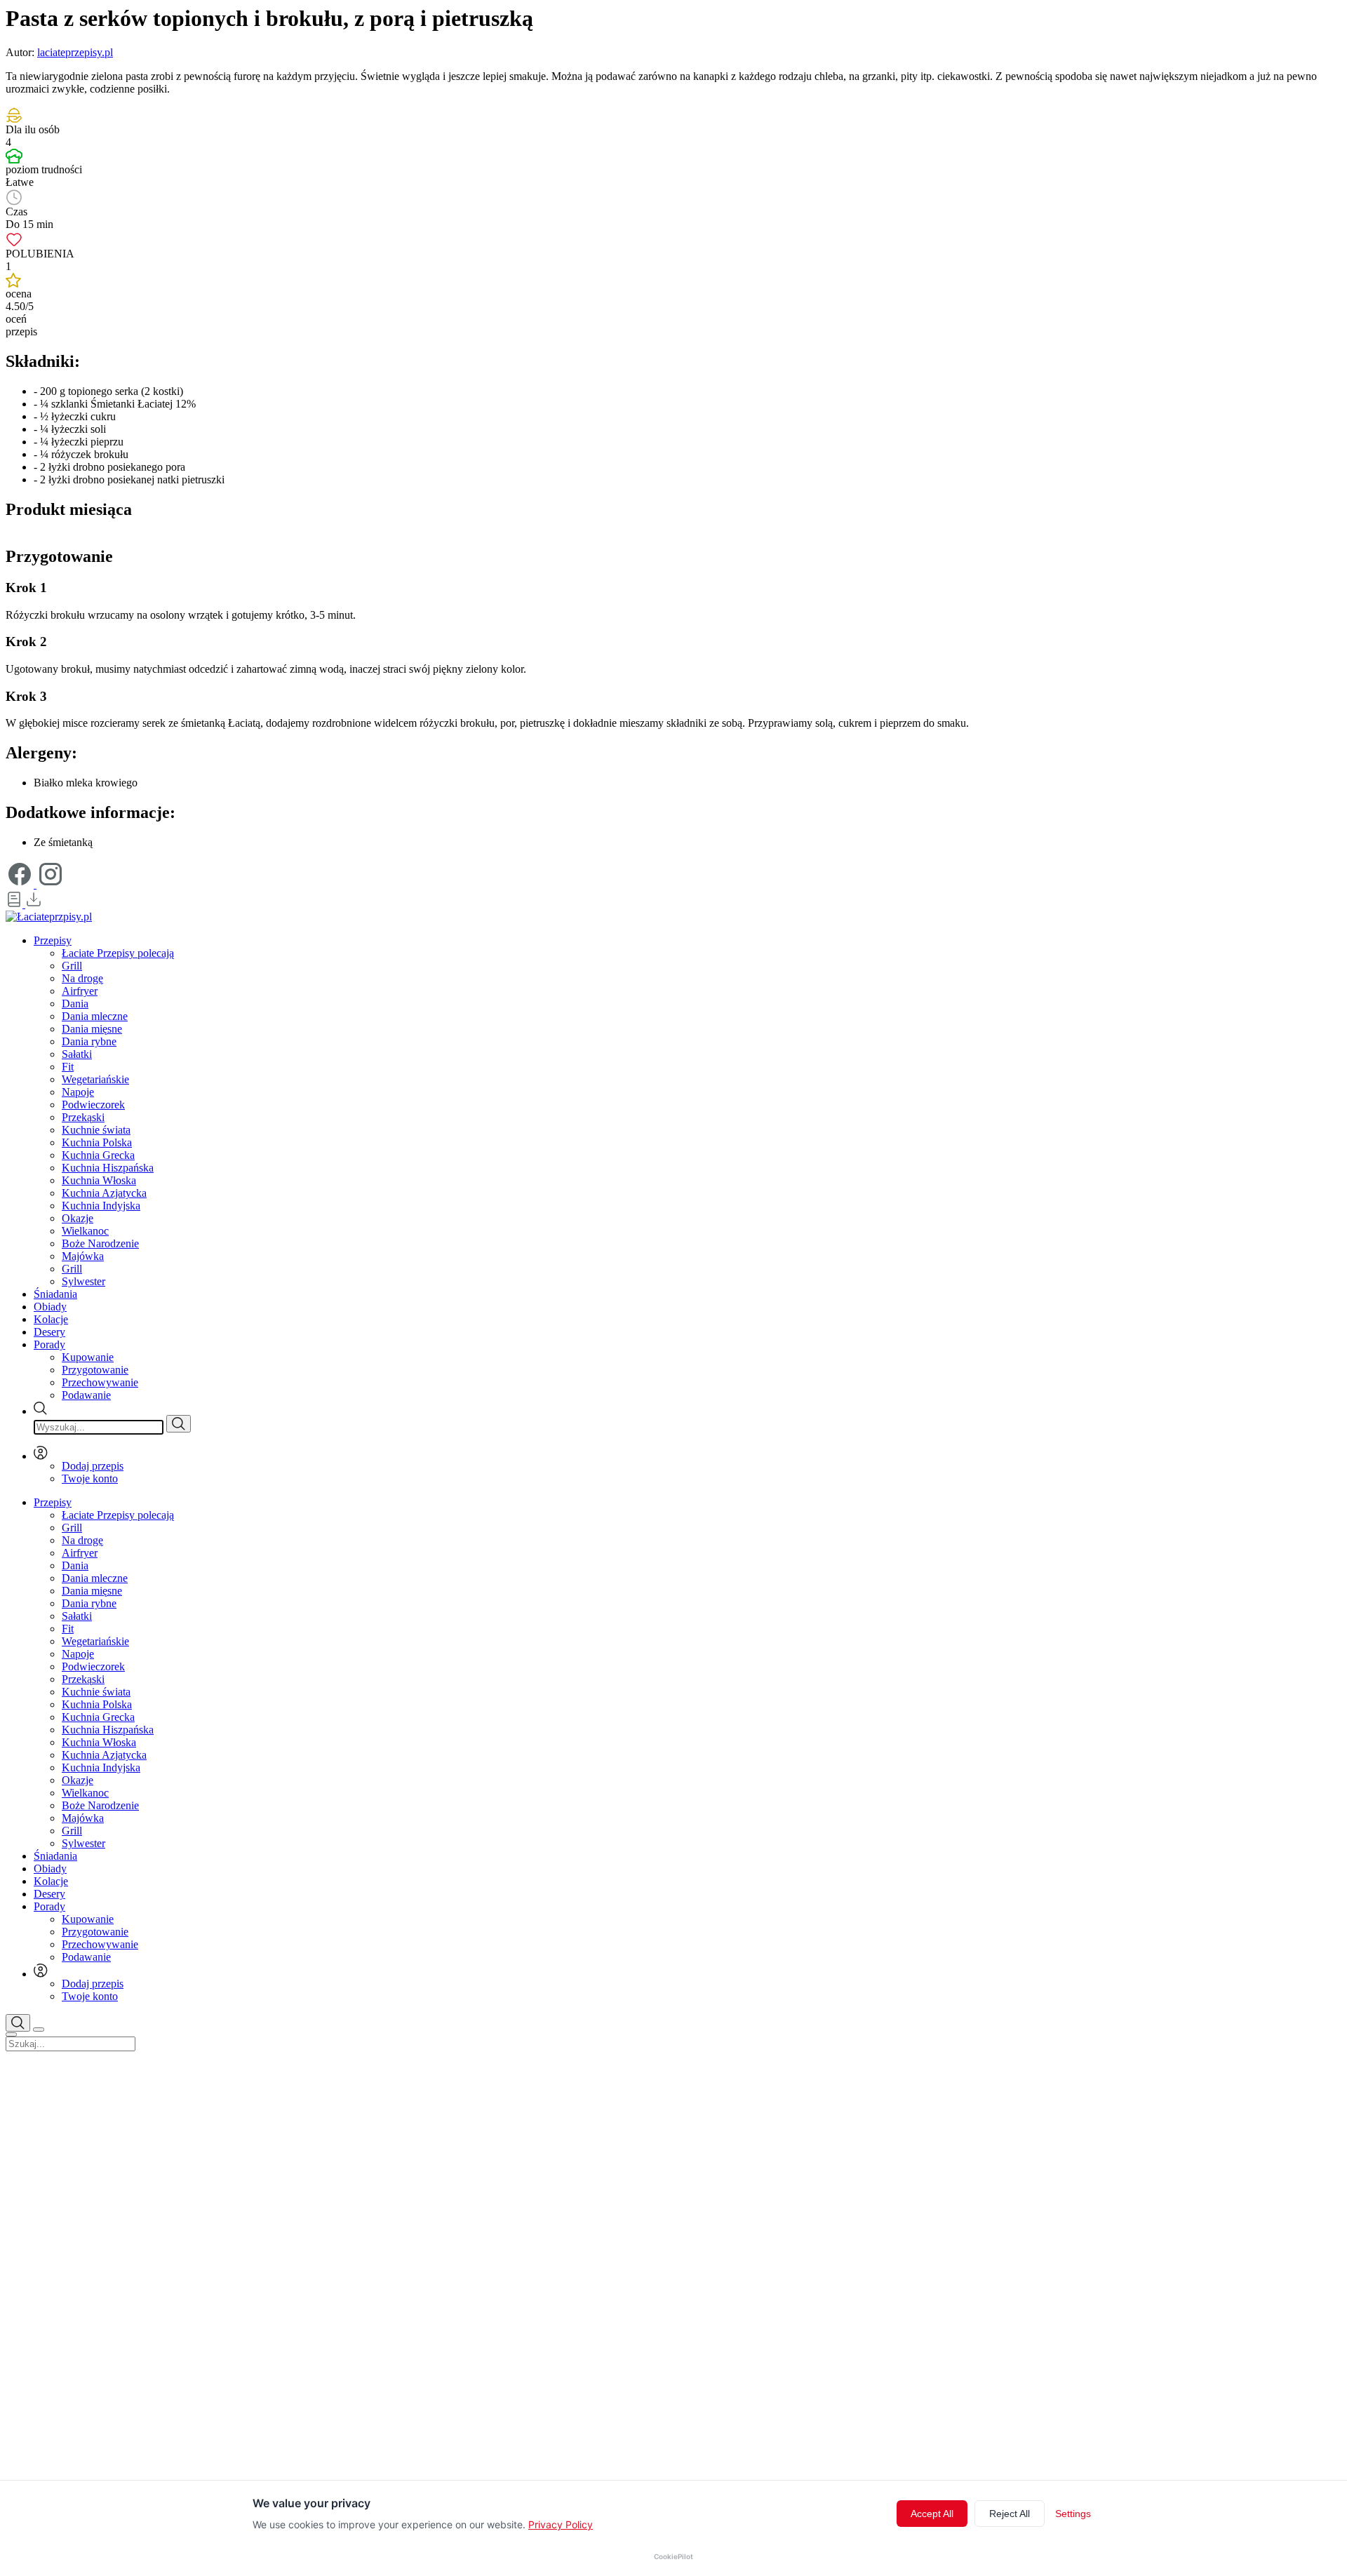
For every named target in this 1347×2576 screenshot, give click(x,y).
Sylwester (83, 1281)
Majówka (83, 1256)
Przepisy (53, 940)
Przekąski (83, 1117)
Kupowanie (88, 1357)
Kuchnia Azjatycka (104, 1193)
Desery (49, 1332)
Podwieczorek (93, 1105)
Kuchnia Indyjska (101, 1206)
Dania (75, 1004)
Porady (49, 1344)
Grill (72, 966)
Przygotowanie (95, 1370)
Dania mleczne (95, 1016)
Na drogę (82, 978)
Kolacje (51, 1319)
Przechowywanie (100, 1382)
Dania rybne (89, 1041)
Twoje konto (90, 1478)
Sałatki (77, 1054)
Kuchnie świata (96, 1130)
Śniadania (55, 1294)
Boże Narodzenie (100, 1243)
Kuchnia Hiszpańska (108, 1168)
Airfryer (80, 991)
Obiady (50, 1307)
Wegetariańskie (95, 1079)
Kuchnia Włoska (99, 1180)
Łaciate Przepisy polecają (118, 953)
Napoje (78, 1092)
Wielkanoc (85, 1231)
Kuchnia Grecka (98, 1155)
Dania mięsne (92, 1029)
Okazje (78, 1218)
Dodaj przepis (93, 1466)
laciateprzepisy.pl (75, 52)
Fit (68, 1067)
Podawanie (86, 1395)
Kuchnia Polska (97, 1142)
